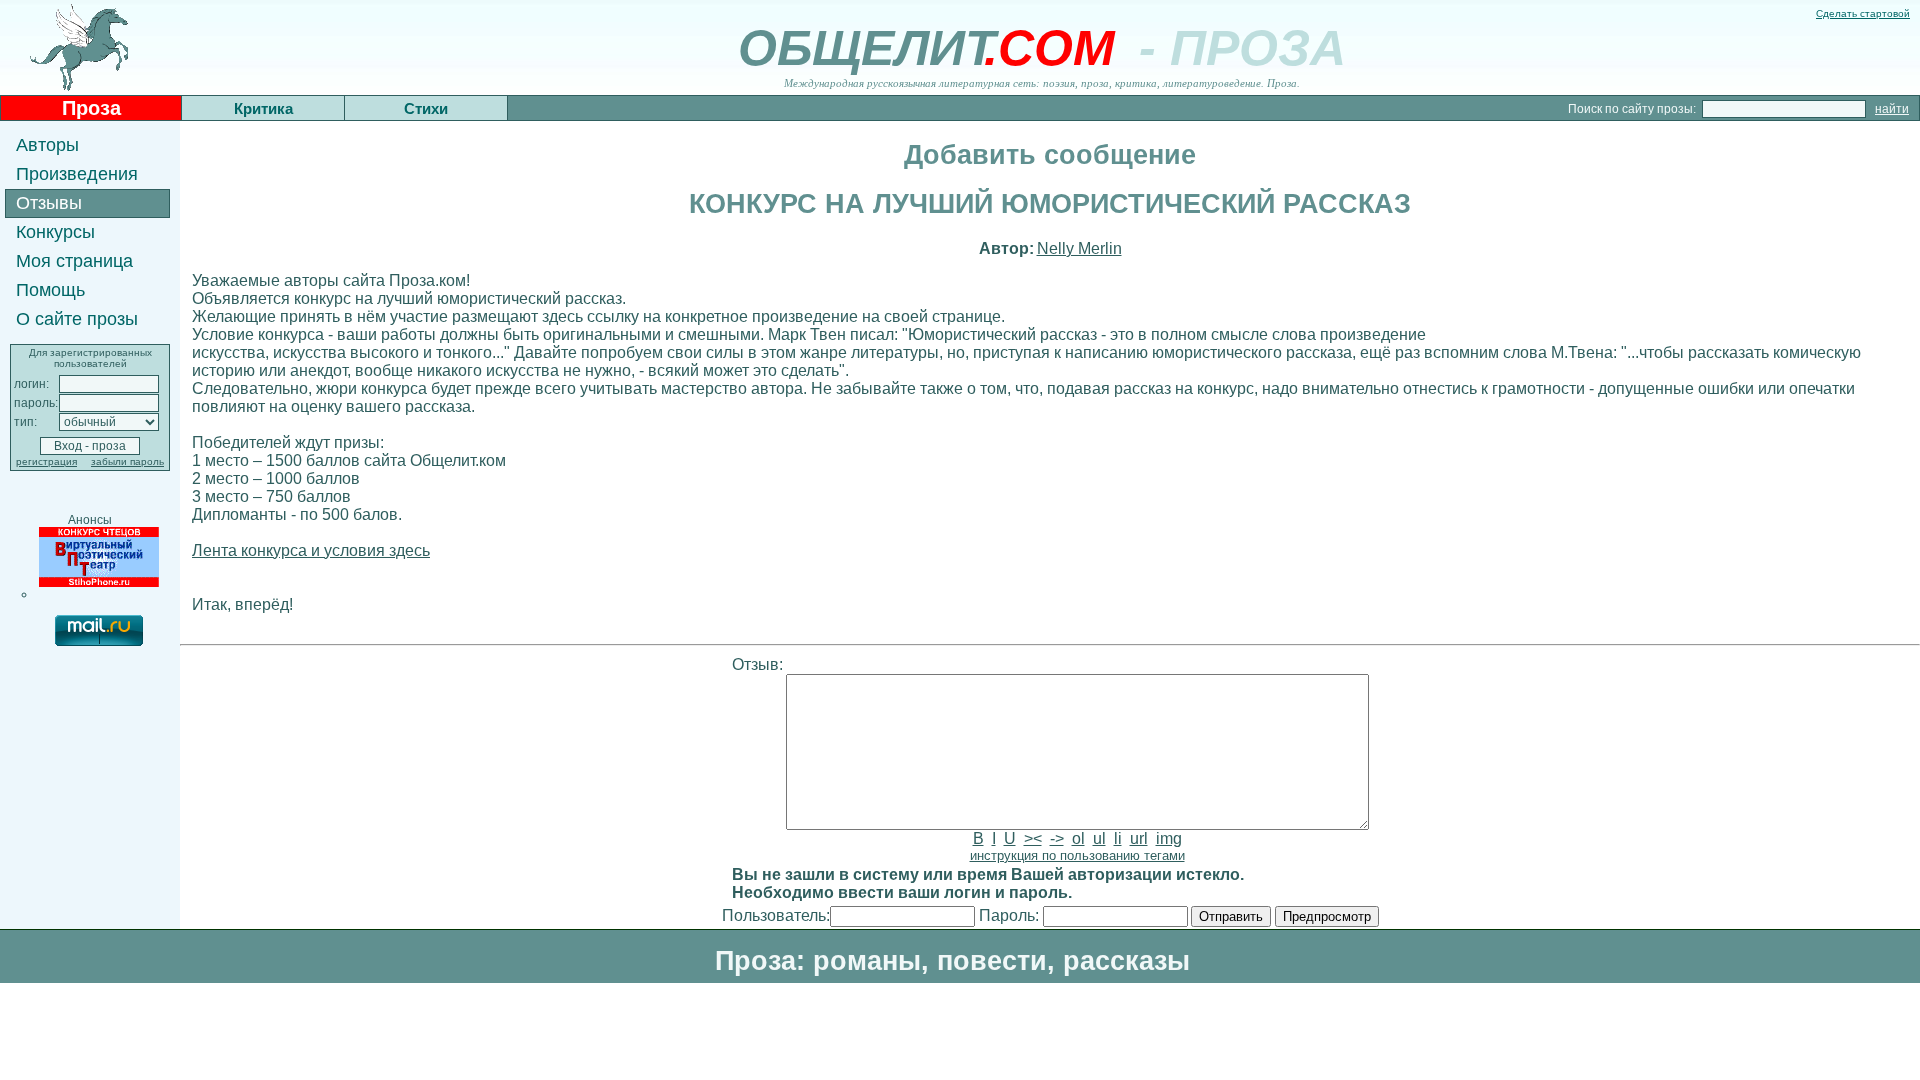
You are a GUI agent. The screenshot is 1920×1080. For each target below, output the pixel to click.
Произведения (77, 174)
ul (1099, 838)
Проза (91, 108)
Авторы (47, 145)
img (1169, 838)
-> (1057, 838)
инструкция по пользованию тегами (1077, 855)
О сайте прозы (77, 319)
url (1139, 838)
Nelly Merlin (1079, 248)
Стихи (426, 108)
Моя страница (74, 261)
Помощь (50, 290)
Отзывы (49, 203)
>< (1033, 838)
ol (1078, 838)
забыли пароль (127, 461)
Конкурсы (55, 232)
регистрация (46, 461)
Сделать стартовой (1863, 13)
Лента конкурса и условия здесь (311, 550)
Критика (263, 108)
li (1118, 838)
